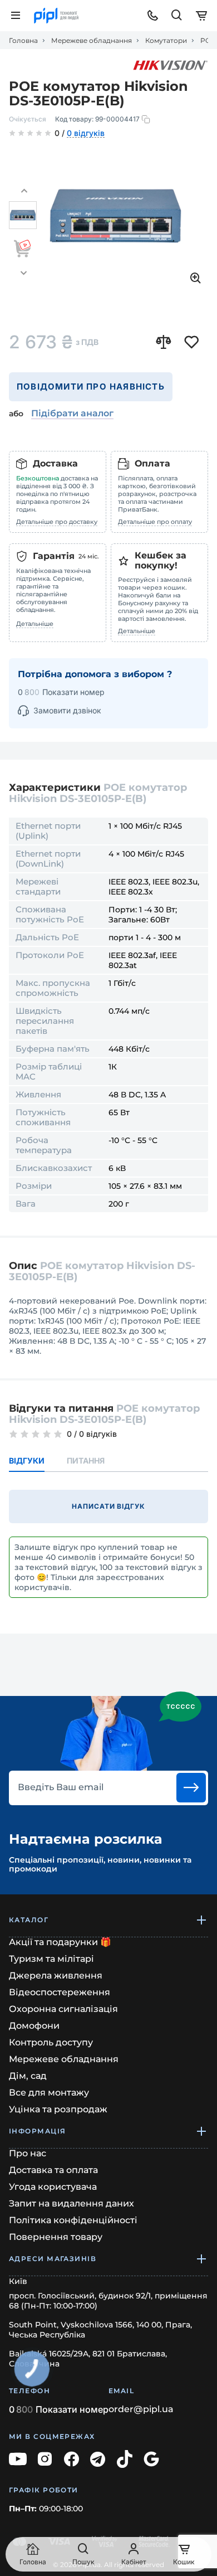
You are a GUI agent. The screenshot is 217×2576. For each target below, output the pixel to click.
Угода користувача (53, 2187)
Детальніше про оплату (155, 522)
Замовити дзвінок (67, 710)
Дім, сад (28, 2076)
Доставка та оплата (53, 2170)
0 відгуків (86, 134)
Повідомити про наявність (91, 387)
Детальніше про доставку (57, 522)
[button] (24, 191)
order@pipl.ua (141, 2409)
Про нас (28, 2153)
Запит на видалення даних (71, 2203)
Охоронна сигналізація (63, 2009)
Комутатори (166, 41)
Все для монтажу (49, 2093)
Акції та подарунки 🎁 (60, 1942)
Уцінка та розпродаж (58, 2109)
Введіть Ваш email (61, 1787)
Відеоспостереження (60, 1992)
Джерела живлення (56, 1975)
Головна (23, 41)
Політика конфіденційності (73, 2220)
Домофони (34, 2026)
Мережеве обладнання (92, 41)
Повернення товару (56, 2237)
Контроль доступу (51, 2042)
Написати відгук (108, 1506)
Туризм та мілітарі (51, 1959)
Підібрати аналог (72, 413)
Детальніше (35, 624)
